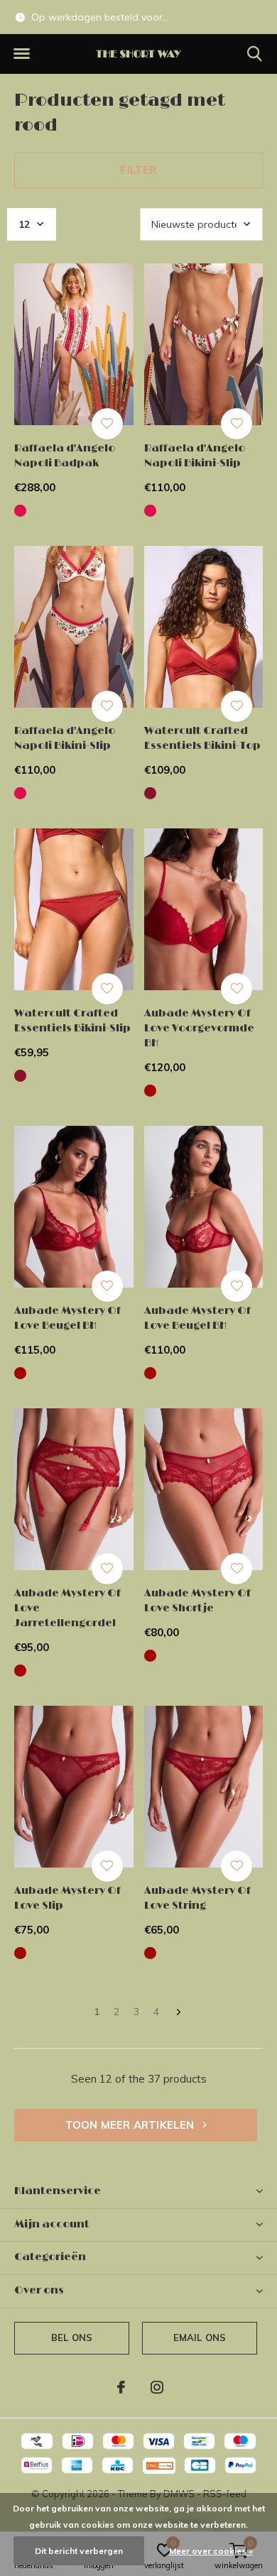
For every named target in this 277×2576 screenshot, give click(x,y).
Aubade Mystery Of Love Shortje (197, 1601)
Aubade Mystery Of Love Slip (67, 1898)
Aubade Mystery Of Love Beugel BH (67, 1318)
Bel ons (72, 2337)
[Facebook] (121, 2387)
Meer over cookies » (211, 2551)
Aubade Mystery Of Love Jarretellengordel (67, 1608)
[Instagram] (157, 2387)
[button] (21, 54)
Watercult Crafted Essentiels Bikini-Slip (72, 1021)
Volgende (179, 2013)
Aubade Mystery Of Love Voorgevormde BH (199, 1028)
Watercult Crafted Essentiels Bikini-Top (202, 738)
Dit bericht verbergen (79, 2551)
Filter (138, 170)
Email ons (200, 2337)
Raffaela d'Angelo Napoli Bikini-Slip (195, 456)
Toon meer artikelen (131, 2125)
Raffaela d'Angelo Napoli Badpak (65, 456)
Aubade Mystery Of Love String (197, 1898)
